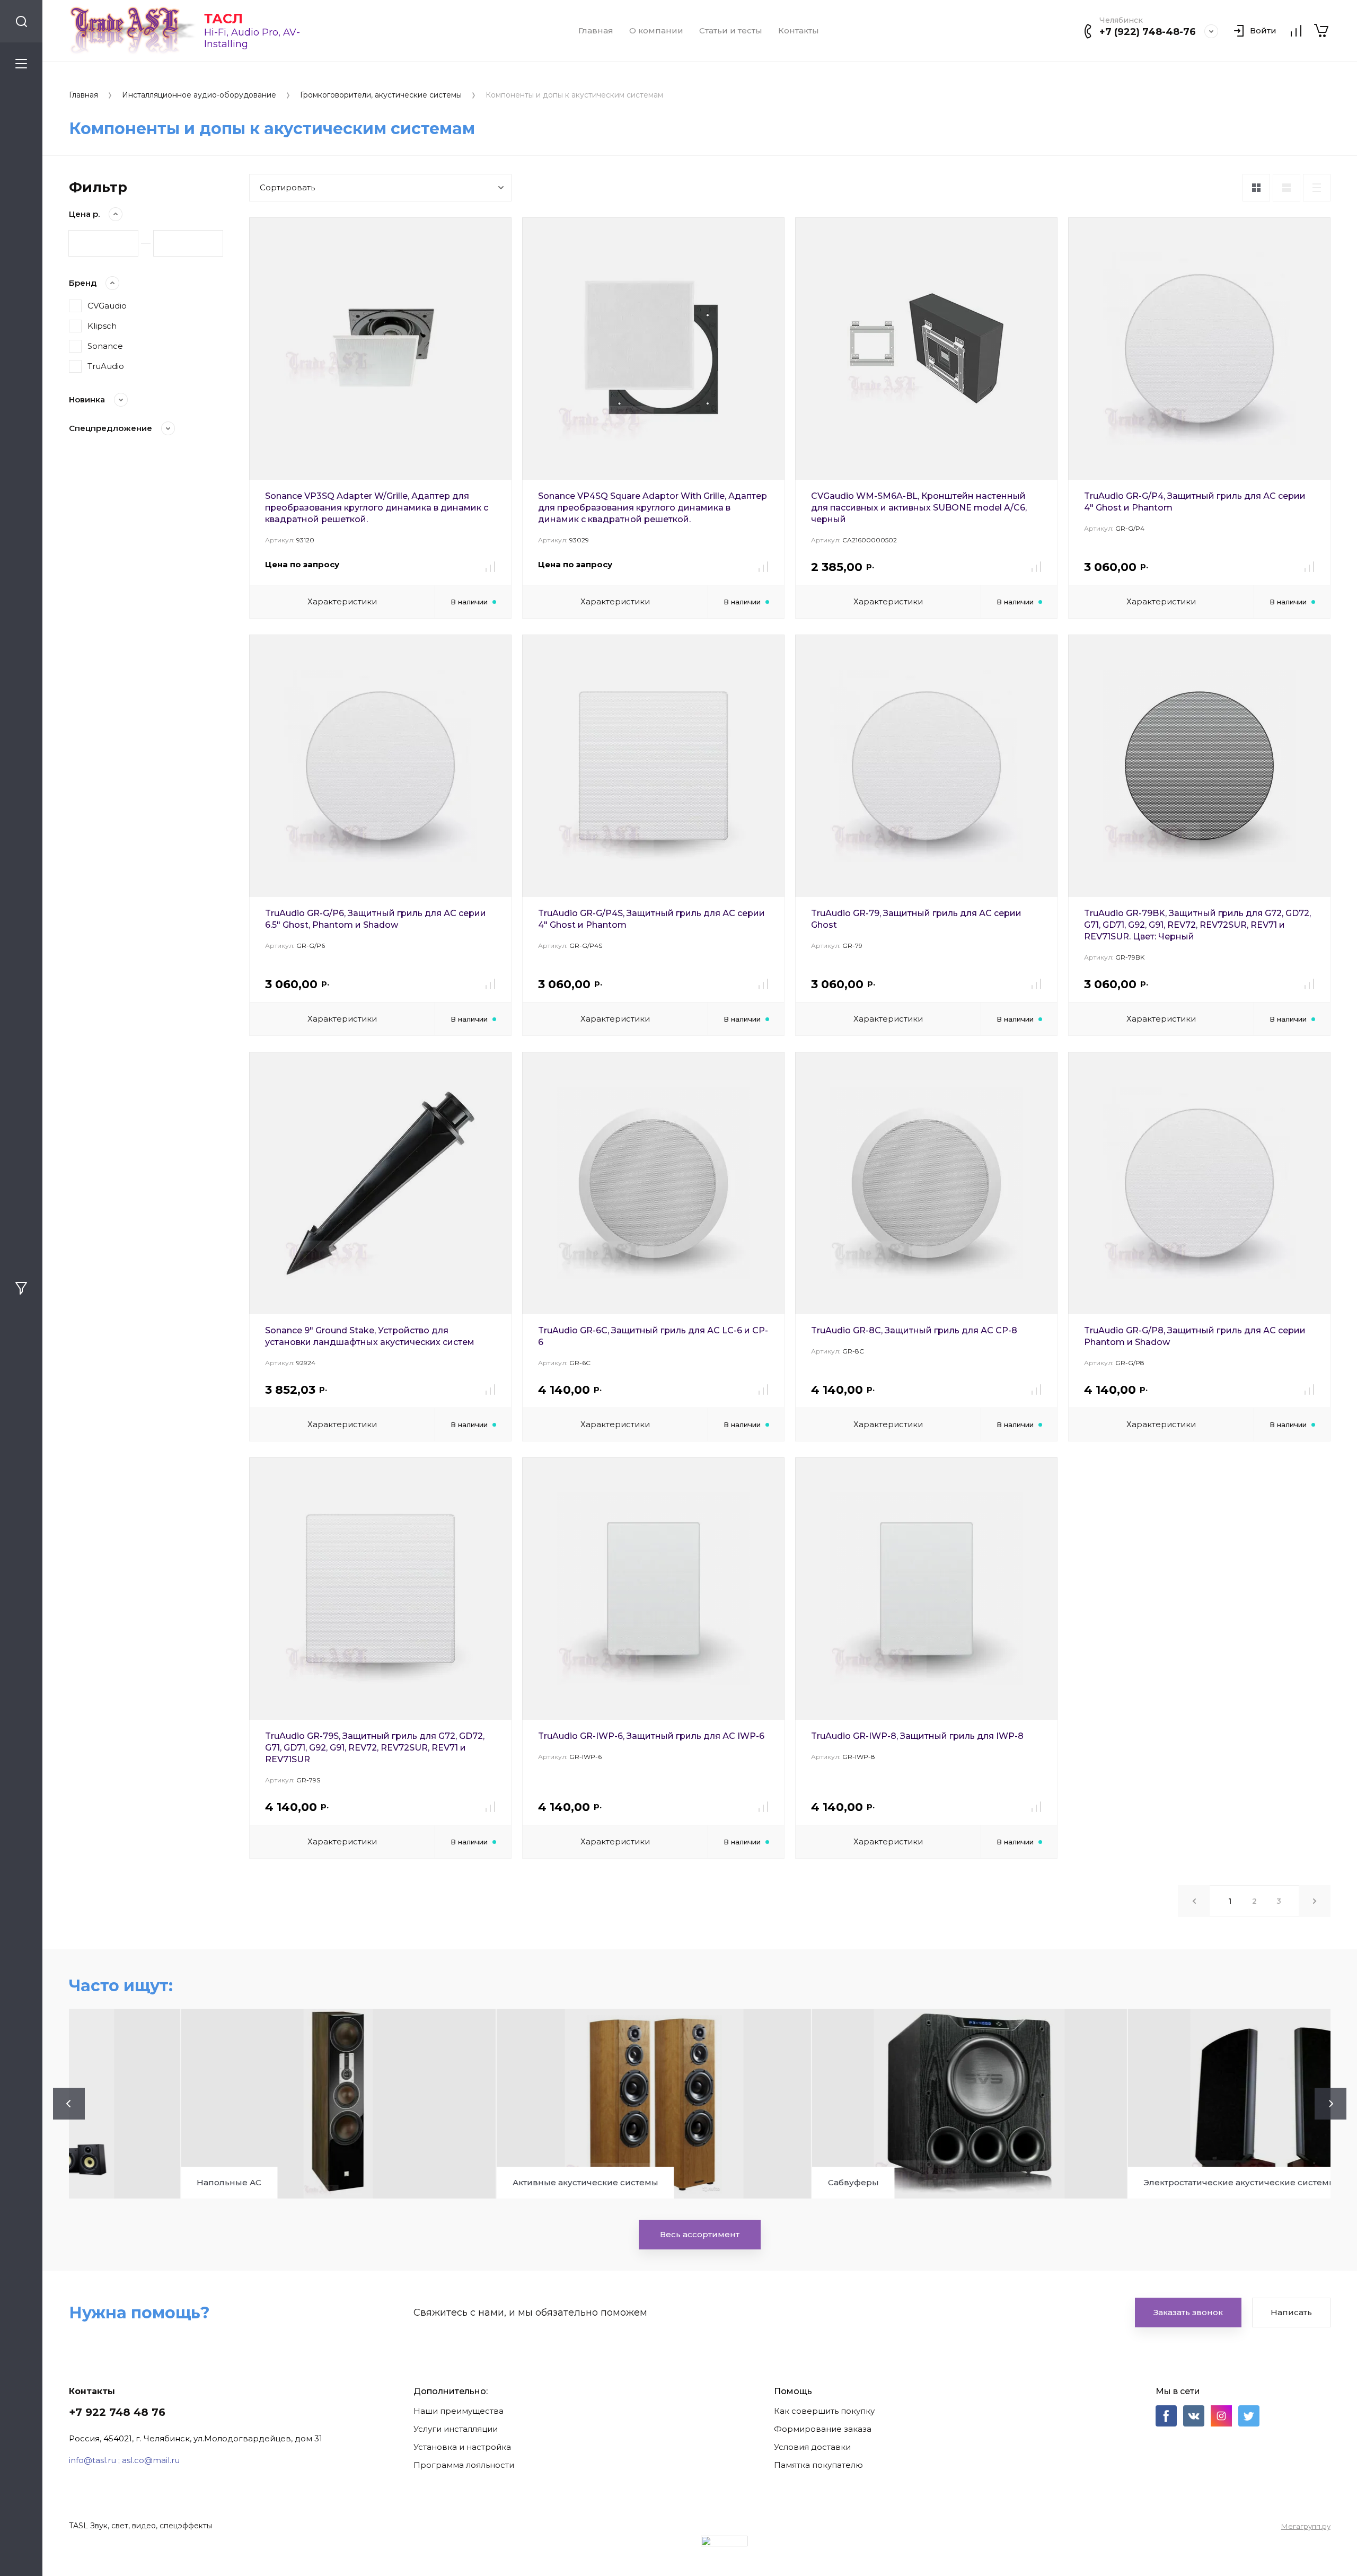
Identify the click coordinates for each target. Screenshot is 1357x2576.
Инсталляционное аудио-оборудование (199, 95)
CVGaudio (107, 306)
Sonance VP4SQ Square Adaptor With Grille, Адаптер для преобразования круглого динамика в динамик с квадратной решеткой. (653, 508)
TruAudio (106, 366)
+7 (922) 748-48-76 (1148, 32)
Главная (596, 31)
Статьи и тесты (731, 31)
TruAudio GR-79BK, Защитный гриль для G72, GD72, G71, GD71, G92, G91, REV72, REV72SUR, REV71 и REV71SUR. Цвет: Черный (1197, 925)
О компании (656, 31)
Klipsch (102, 326)
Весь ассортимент (700, 2234)
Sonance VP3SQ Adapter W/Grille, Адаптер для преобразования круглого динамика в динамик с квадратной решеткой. (377, 508)
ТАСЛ (223, 19)
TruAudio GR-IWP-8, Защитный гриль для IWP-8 (917, 1736)
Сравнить (490, 567)
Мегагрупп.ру (1306, 2526)
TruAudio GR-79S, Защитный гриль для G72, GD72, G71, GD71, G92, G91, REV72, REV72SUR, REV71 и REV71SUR (375, 1748)
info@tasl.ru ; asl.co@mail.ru (124, 2460)
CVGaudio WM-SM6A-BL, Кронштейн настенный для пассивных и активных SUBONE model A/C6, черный (919, 508)
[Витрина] (1256, 188)
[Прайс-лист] (1317, 188)
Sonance (105, 346)
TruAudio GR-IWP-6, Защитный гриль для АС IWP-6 (651, 1736)
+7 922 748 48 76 (117, 2412)
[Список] (1286, 188)
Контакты (799, 31)
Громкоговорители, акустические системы (381, 95)
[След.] (1315, 1901)
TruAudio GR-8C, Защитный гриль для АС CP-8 (914, 1330)
